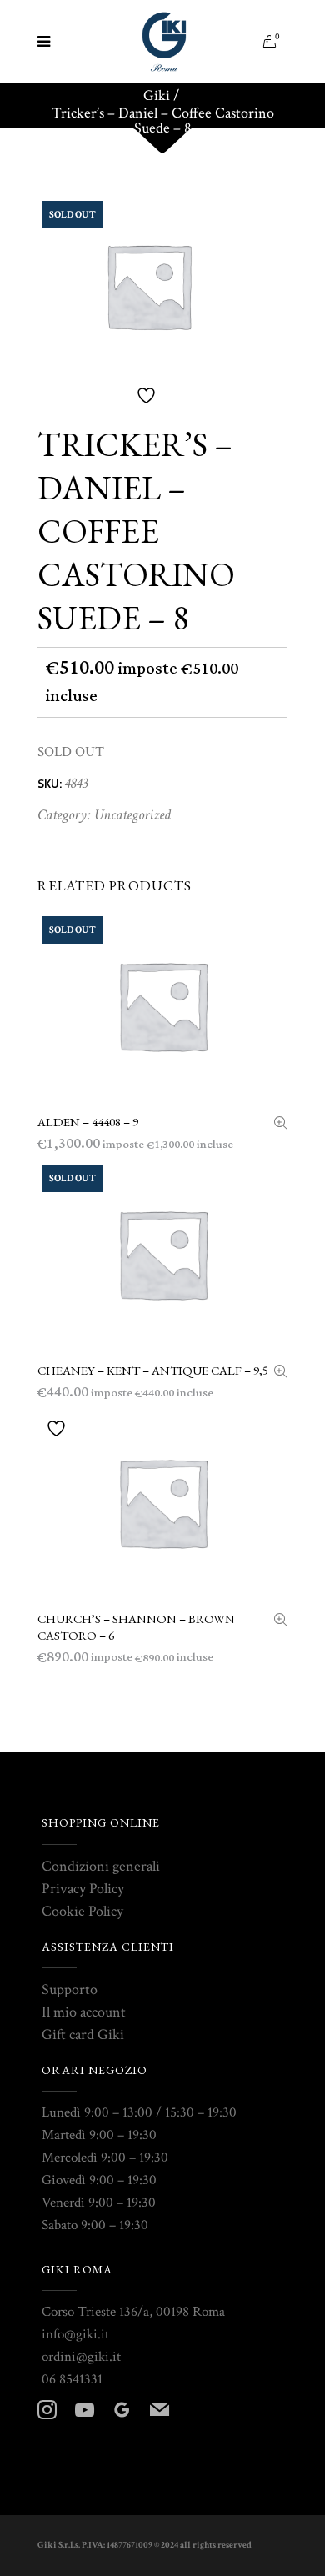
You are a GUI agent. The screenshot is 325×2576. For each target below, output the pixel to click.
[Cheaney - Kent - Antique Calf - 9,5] (281, 1373)
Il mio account (84, 2012)
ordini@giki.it (81, 2357)
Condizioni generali (101, 1866)
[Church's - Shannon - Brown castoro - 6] (281, 1622)
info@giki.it (75, 2334)
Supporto (70, 1990)
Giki (157, 96)
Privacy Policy (83, 1889)
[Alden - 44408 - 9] (281, 1125)
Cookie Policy (82, 1911)
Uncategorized (132, 815)
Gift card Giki (83, 2035)
